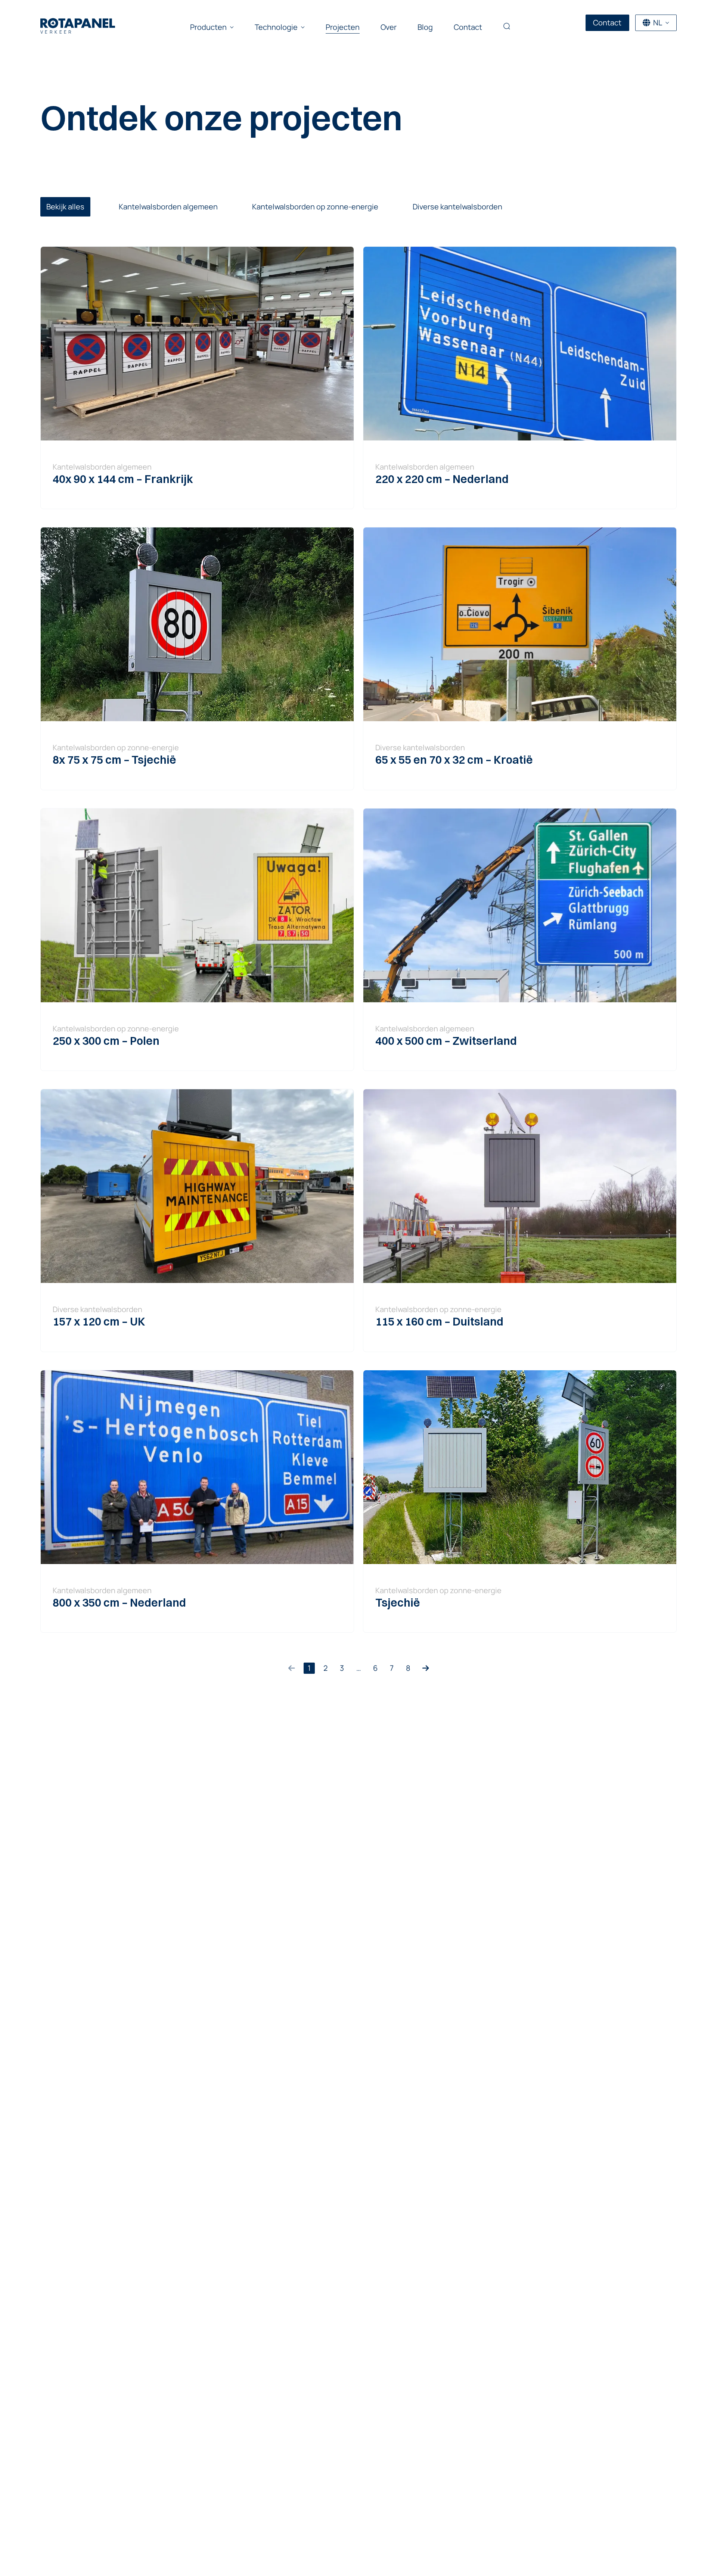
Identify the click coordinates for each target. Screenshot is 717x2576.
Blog (425, 27)
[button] (507, 27)
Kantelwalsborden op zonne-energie (315, 207)
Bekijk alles (65, 207)
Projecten (343, 27)
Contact (468, 27)
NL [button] (658, 23)
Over (389, 27)
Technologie (276, 27)
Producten (208, 27)
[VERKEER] (78, 23)
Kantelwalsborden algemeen (168, 207)
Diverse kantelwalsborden (457, 207)
